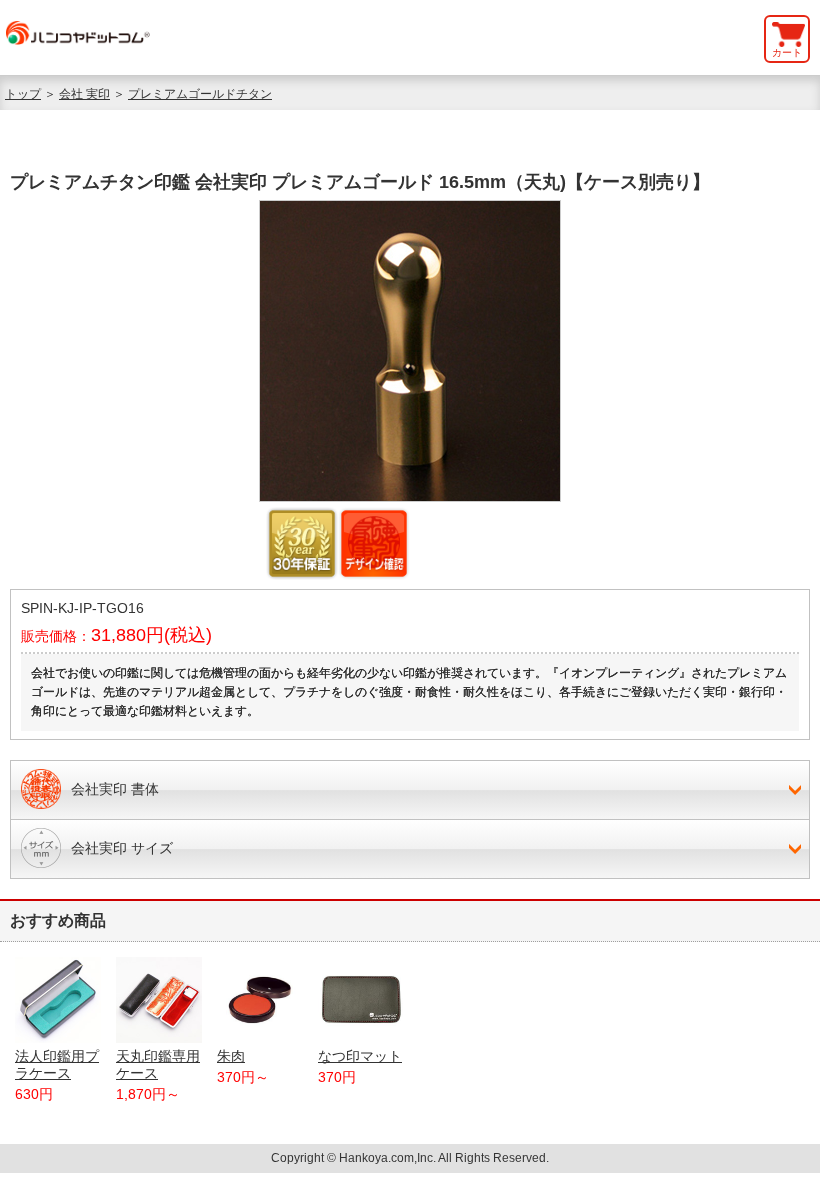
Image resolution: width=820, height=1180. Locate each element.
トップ (23, 94)
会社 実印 (84, 94)
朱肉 (231, 1056)
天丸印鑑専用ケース (158, 1064)
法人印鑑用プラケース (57, 1064)
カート (787, 52)
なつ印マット (360, 1056)
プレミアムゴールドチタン (200, 94)
